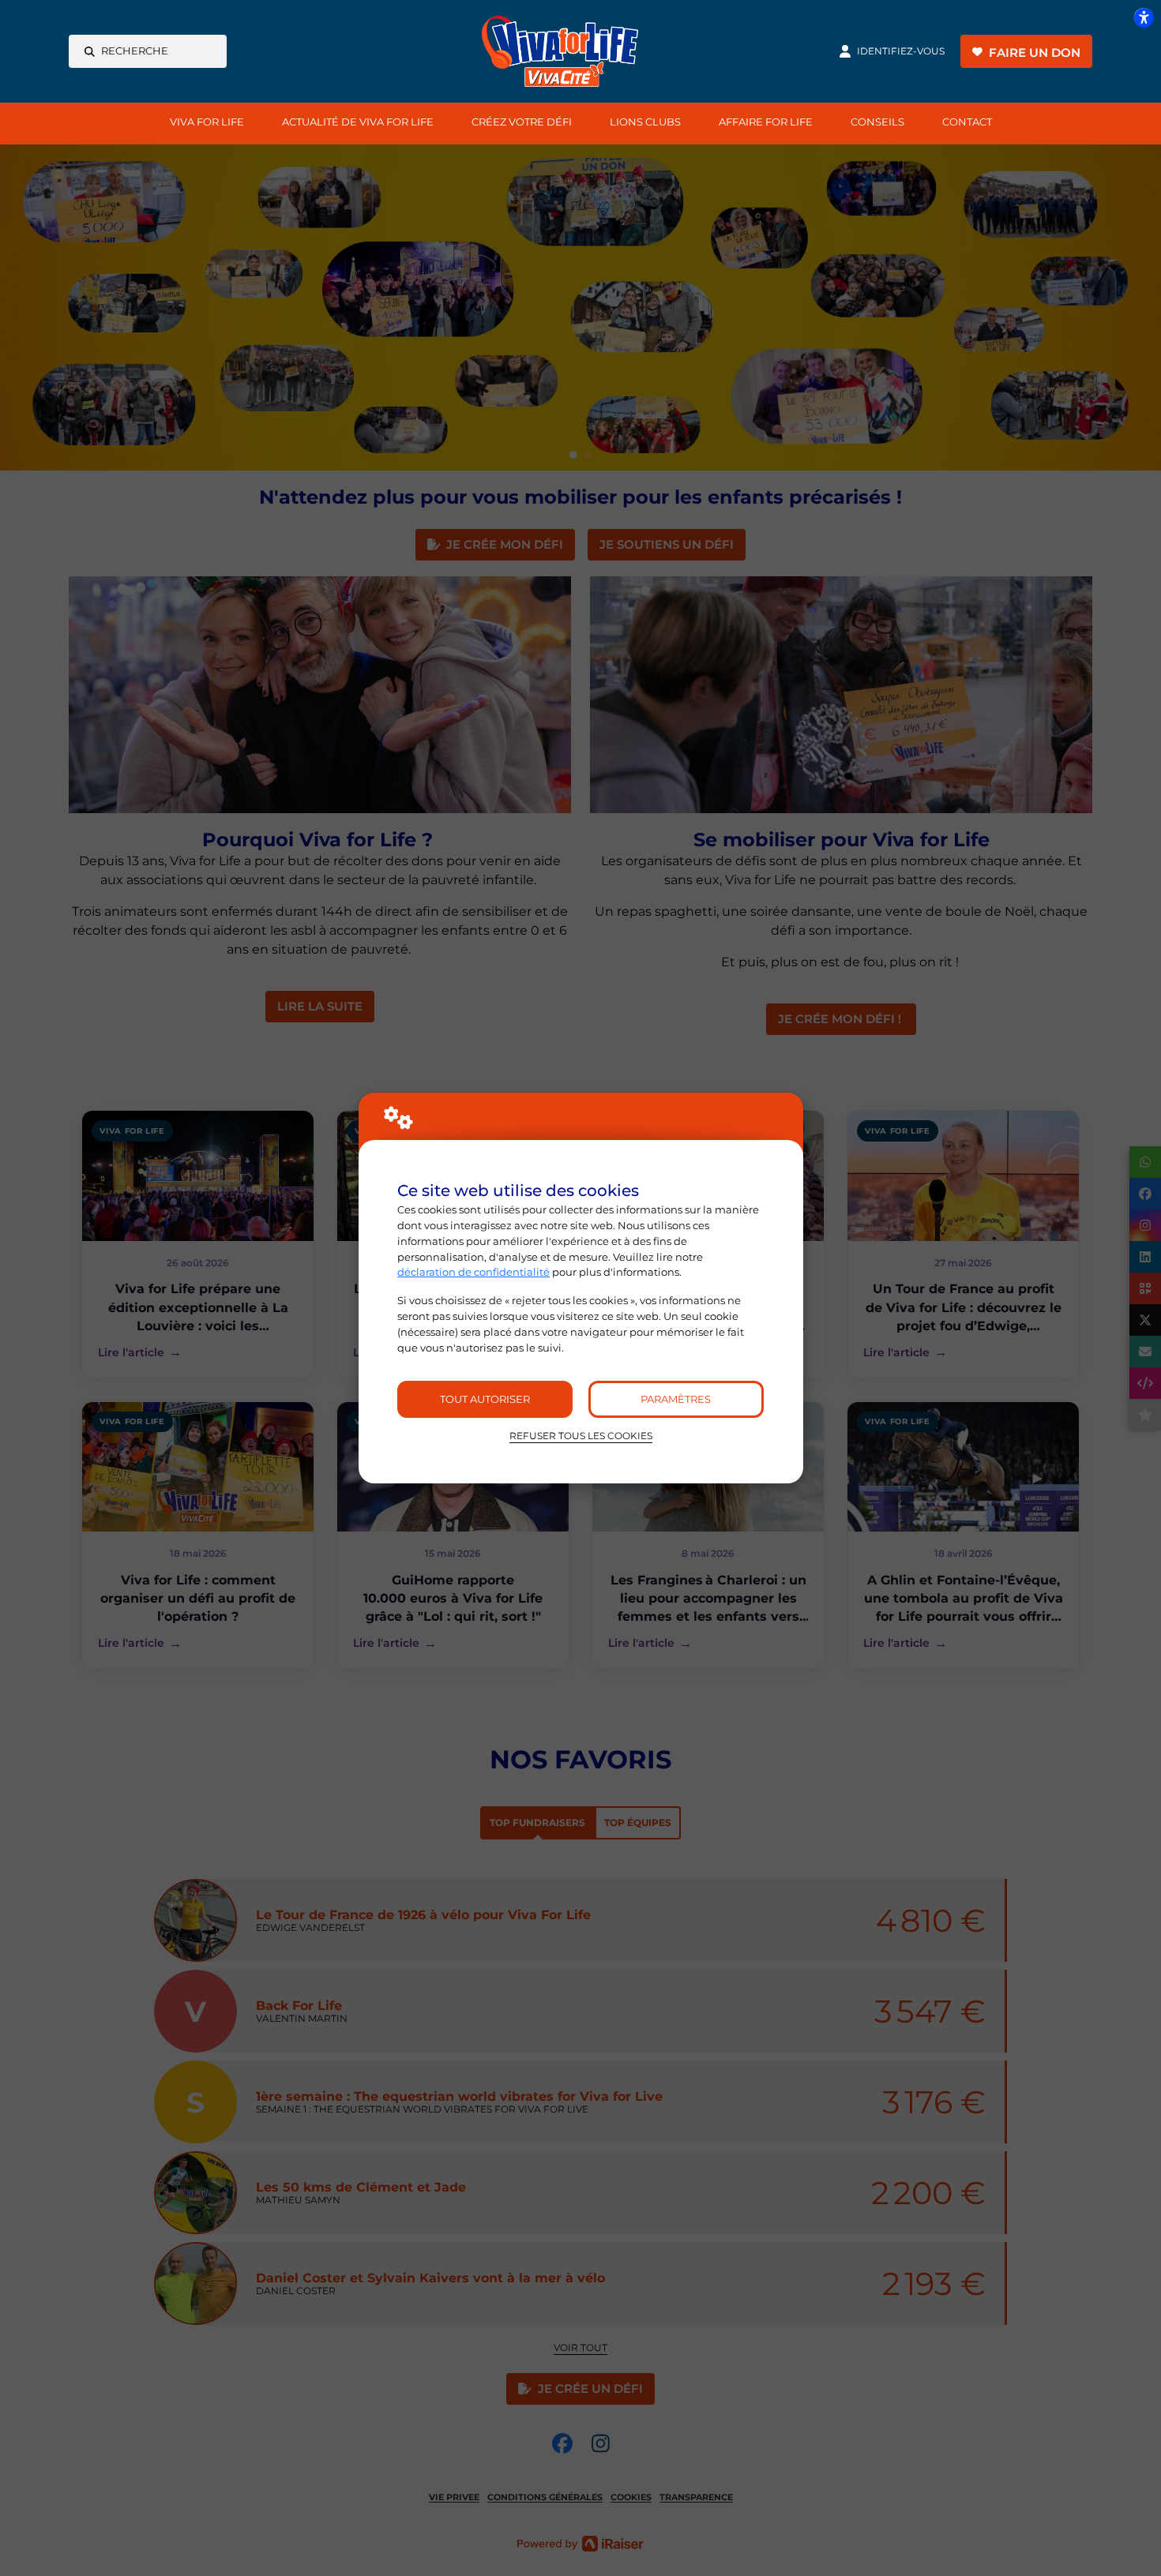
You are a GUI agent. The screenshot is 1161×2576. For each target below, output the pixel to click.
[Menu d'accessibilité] (1144, 17)
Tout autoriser (485, 1399)
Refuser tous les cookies (581, 1436)
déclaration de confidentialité (473, 1272)
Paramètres (676, 1399)
